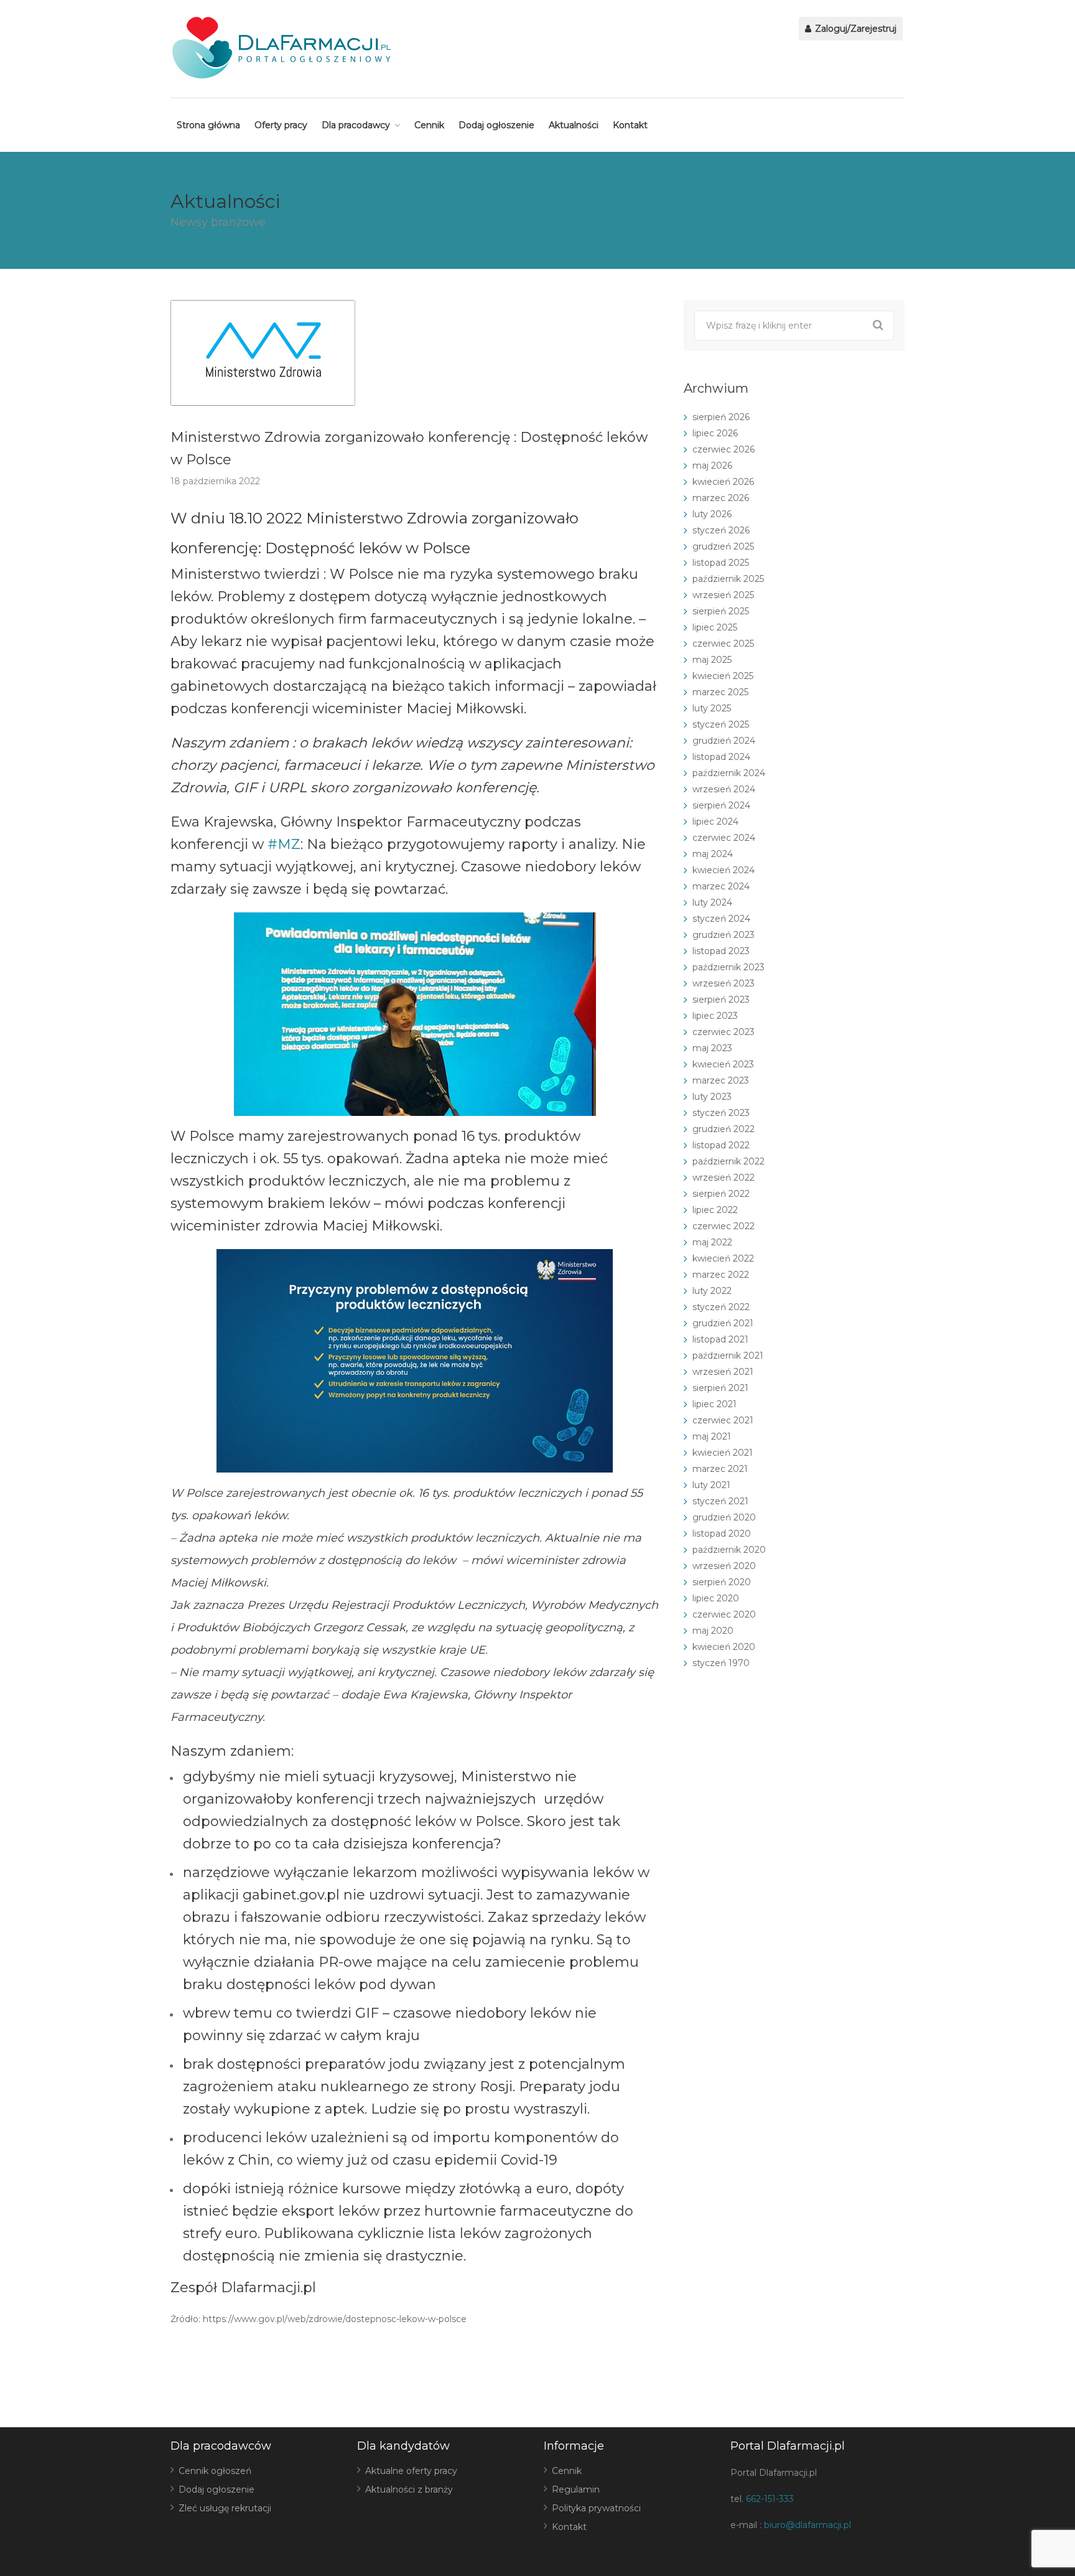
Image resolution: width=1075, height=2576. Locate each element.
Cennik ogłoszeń (215, 2471)
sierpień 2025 (721, 611)
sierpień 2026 (721, 417)
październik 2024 (729, 773)
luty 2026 (712, 514)
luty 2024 (712, 902)
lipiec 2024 (715, 822)
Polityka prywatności (596, 2508)
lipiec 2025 (715, 627)
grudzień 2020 (724, 1517)
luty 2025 (712, 708)
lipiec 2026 (715, 433)
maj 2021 (712, 1436)
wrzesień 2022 (724, 1178)
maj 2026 (712, 466)
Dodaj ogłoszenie (496, 125)
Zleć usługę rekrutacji (225, 2508)
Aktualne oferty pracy (411, 2471)
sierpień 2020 (722, 1582)
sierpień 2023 (721, 1000)
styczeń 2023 (721, 1113)
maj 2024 (713, 854)
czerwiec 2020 (724, 1614)
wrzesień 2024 (724, 789)
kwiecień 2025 (723, 676)
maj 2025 (712, 660)
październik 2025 (728, 579)
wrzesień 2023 (724, 983)
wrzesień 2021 (723, 1372)
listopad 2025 (721, 563)
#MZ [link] (284, 844)
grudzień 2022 (724, 1129)
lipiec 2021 (714, 1404)
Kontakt (630, 125)
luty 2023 (712, 1097)
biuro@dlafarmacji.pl (807, 2525)
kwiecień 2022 (723, 1258)
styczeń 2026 (721, 530)
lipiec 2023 (715, 1016)
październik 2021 (728, 1356)
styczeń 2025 (721, 724)
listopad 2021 (720, 1339)
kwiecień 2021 (723, 1453)
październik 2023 (728, 967)
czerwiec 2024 (724, 838)
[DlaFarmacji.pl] (282, 48)
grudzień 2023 (724, 935)
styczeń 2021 (720, 1501)
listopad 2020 (722, 1534)
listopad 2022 (721, 1145)
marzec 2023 (721, 1080)
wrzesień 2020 (724, 1566)
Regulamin (576, 2489)
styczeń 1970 (721, 1663)
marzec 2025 (720, 692)
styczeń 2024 (721, 919)
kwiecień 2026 (723, 482)
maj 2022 (712, 1242)
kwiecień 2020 (724, 1647)
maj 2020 (713, 1631)
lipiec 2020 (716, 1598)
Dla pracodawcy (356, 125)
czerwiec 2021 (723, 1420)
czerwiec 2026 (724, 449)
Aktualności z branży (409, 2489)
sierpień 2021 (720, 1388)
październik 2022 (728, 1161)
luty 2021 (711, 1485)
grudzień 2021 (723, 1323)
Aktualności (574, 125)
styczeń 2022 (721, 1307)
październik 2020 (729, 1550)
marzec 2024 (721, 886)
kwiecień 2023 (723, 1064)
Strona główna (208, 125)
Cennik (429, 125)
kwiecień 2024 (724, 870)
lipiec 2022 (715, 1210)
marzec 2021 (720, 1469)
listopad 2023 (721, 951)
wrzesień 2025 (723, 595)
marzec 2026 (721, 498)
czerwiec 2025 (723, 644)
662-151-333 (770, 2499)
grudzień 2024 (724, 741)
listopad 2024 (721, 757)
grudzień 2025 (723, 546)
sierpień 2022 (721, 1194)
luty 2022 (712, 1291)
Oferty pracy (281, 125)
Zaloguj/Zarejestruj (854, 29)
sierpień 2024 (721, 805)
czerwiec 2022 (724, 1226)
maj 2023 (712, 1048)
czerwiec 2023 (724, 1032)
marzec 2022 (721, 1275)
